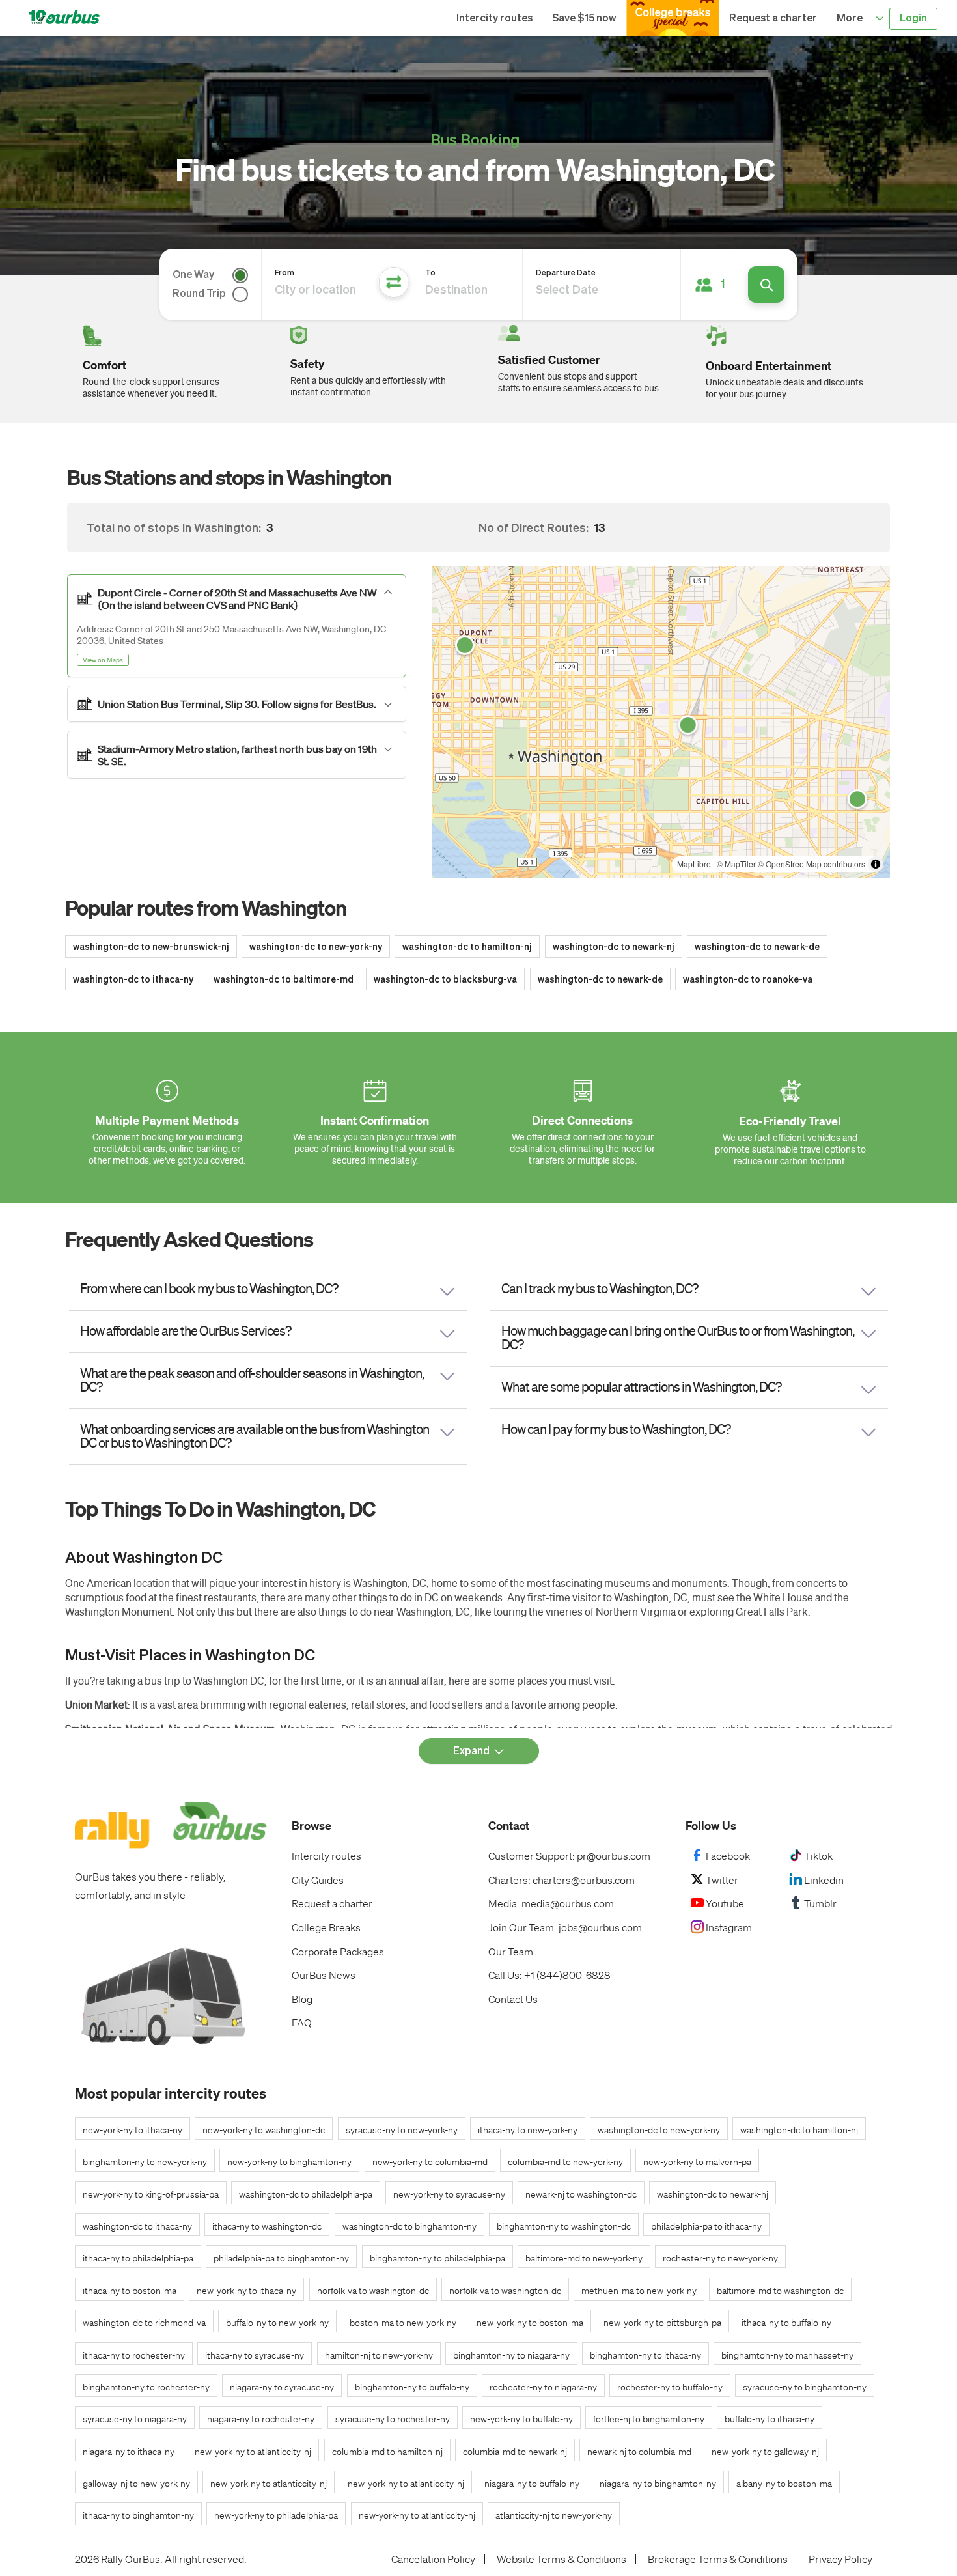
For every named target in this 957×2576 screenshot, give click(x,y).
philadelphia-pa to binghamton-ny (281, 2258)
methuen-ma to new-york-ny (639, 2290)
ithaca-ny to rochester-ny (134, 2355)
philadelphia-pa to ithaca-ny (706, 2226)
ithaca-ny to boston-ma (130, 2290)
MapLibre (694, 864)
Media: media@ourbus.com (551, 1903)
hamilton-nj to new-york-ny (379, 2355)
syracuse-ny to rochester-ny (393, 2418)
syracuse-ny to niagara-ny (135, 2418)
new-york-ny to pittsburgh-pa (662, 2322)
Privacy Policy (840, 2559)
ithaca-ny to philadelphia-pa (138, 2258)
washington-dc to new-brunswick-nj (151, 947)
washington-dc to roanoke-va (748, 980)
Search (766, 285)
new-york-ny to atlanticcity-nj (253, 2451)
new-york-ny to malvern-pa (697, 2161)
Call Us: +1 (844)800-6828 (549, 1975)
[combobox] (608, 290)
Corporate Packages (338, 1951)
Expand (471, 1752)
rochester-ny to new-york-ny (720, 2258)
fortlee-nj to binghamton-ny (649, 2418)
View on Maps (103, 660)
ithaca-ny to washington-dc (267, 2226)
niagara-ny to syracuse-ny (282, 2387)
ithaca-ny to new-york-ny (528, 2129)
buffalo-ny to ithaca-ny (770, 2418)
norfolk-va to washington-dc (373, 2290)
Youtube (725, 1903)
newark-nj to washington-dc (581, 2194)
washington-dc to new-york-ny (316, 947)
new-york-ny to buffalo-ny (521, 2418)
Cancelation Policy (433, 2559)
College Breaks (326, 1927)
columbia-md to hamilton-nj (387, 2451)
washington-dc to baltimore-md (284, 980)
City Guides (318, 1880)
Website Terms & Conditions (562, 2559)
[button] (713, 285)
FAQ (302, 2022)
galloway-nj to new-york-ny (136, 2483)
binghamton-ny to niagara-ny (511, 2355)
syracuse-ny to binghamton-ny (805, 2387)
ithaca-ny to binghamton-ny (138, 2515)
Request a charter (773, 19)
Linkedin (824, 1880)
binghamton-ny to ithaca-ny (645, 2355)
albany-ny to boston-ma (784, 2483)
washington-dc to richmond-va (144, 2322)
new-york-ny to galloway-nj (765, 2451)
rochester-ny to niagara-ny (543, 2387)
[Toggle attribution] (876, 864)
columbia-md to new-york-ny (565, 2161)
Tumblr (820, 1903)
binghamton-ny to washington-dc (564, 2226)
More (851, 19)
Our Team (511, 1951)
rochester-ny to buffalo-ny (670, 2387)
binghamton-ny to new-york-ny (145, 2161)
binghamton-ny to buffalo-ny (412, 2387)
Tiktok (818, 1855)
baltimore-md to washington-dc (780, 2290)
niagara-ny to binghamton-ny (658, 2483)
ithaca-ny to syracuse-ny (255, 2355)
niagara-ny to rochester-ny (261, 2418)
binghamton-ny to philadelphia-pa (437, 2258)
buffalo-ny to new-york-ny (277, 2322)
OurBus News (324, 1975)
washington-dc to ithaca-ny (133, 980)
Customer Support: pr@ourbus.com (569, 1855)
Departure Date (566, 273)
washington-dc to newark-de (757, 947)
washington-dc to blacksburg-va (445, 980)
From (284, 273)
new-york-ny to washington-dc (264, 2129)
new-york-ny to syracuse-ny (449, 2194)
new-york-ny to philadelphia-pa (276, 2515)
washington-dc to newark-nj (614, 947)
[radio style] (237, 275)
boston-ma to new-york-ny (403, 2322)
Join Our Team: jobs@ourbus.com (565, 1927)
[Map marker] (465, 645)
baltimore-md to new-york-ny (584, 2258)
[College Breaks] (673, 18)
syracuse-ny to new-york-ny (402, 2129)
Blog (302, 1999)
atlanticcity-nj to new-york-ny (554, 2515)
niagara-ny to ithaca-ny (129, 2451)
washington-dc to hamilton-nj (467, 947)
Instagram (729, 1927)
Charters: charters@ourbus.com (562, 1880)
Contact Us (513, 1999)
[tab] (237, 626)
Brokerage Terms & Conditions (718, 2559)
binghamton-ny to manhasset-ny (787, 2355)
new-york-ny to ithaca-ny (132, 2129)
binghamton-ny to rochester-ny (146, 2387)
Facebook (728, 1855)
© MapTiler (736, 864)
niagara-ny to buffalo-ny (532, 2483)
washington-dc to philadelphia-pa (306, 2194)
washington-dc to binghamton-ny (409, 2226)
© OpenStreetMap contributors (811, 864)
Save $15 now (584, 19)
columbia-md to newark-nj (515, 2451)
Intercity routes (494, 19)
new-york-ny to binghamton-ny (289, 2161)
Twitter (722, 1880)
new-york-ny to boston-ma (530, 2322)
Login (913, 19)
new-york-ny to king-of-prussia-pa (151, 2194)
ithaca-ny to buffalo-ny (786, 2322)
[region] (661, 722)
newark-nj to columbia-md (639, 2451)
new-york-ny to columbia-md (430, 2161)
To (430, 273)
